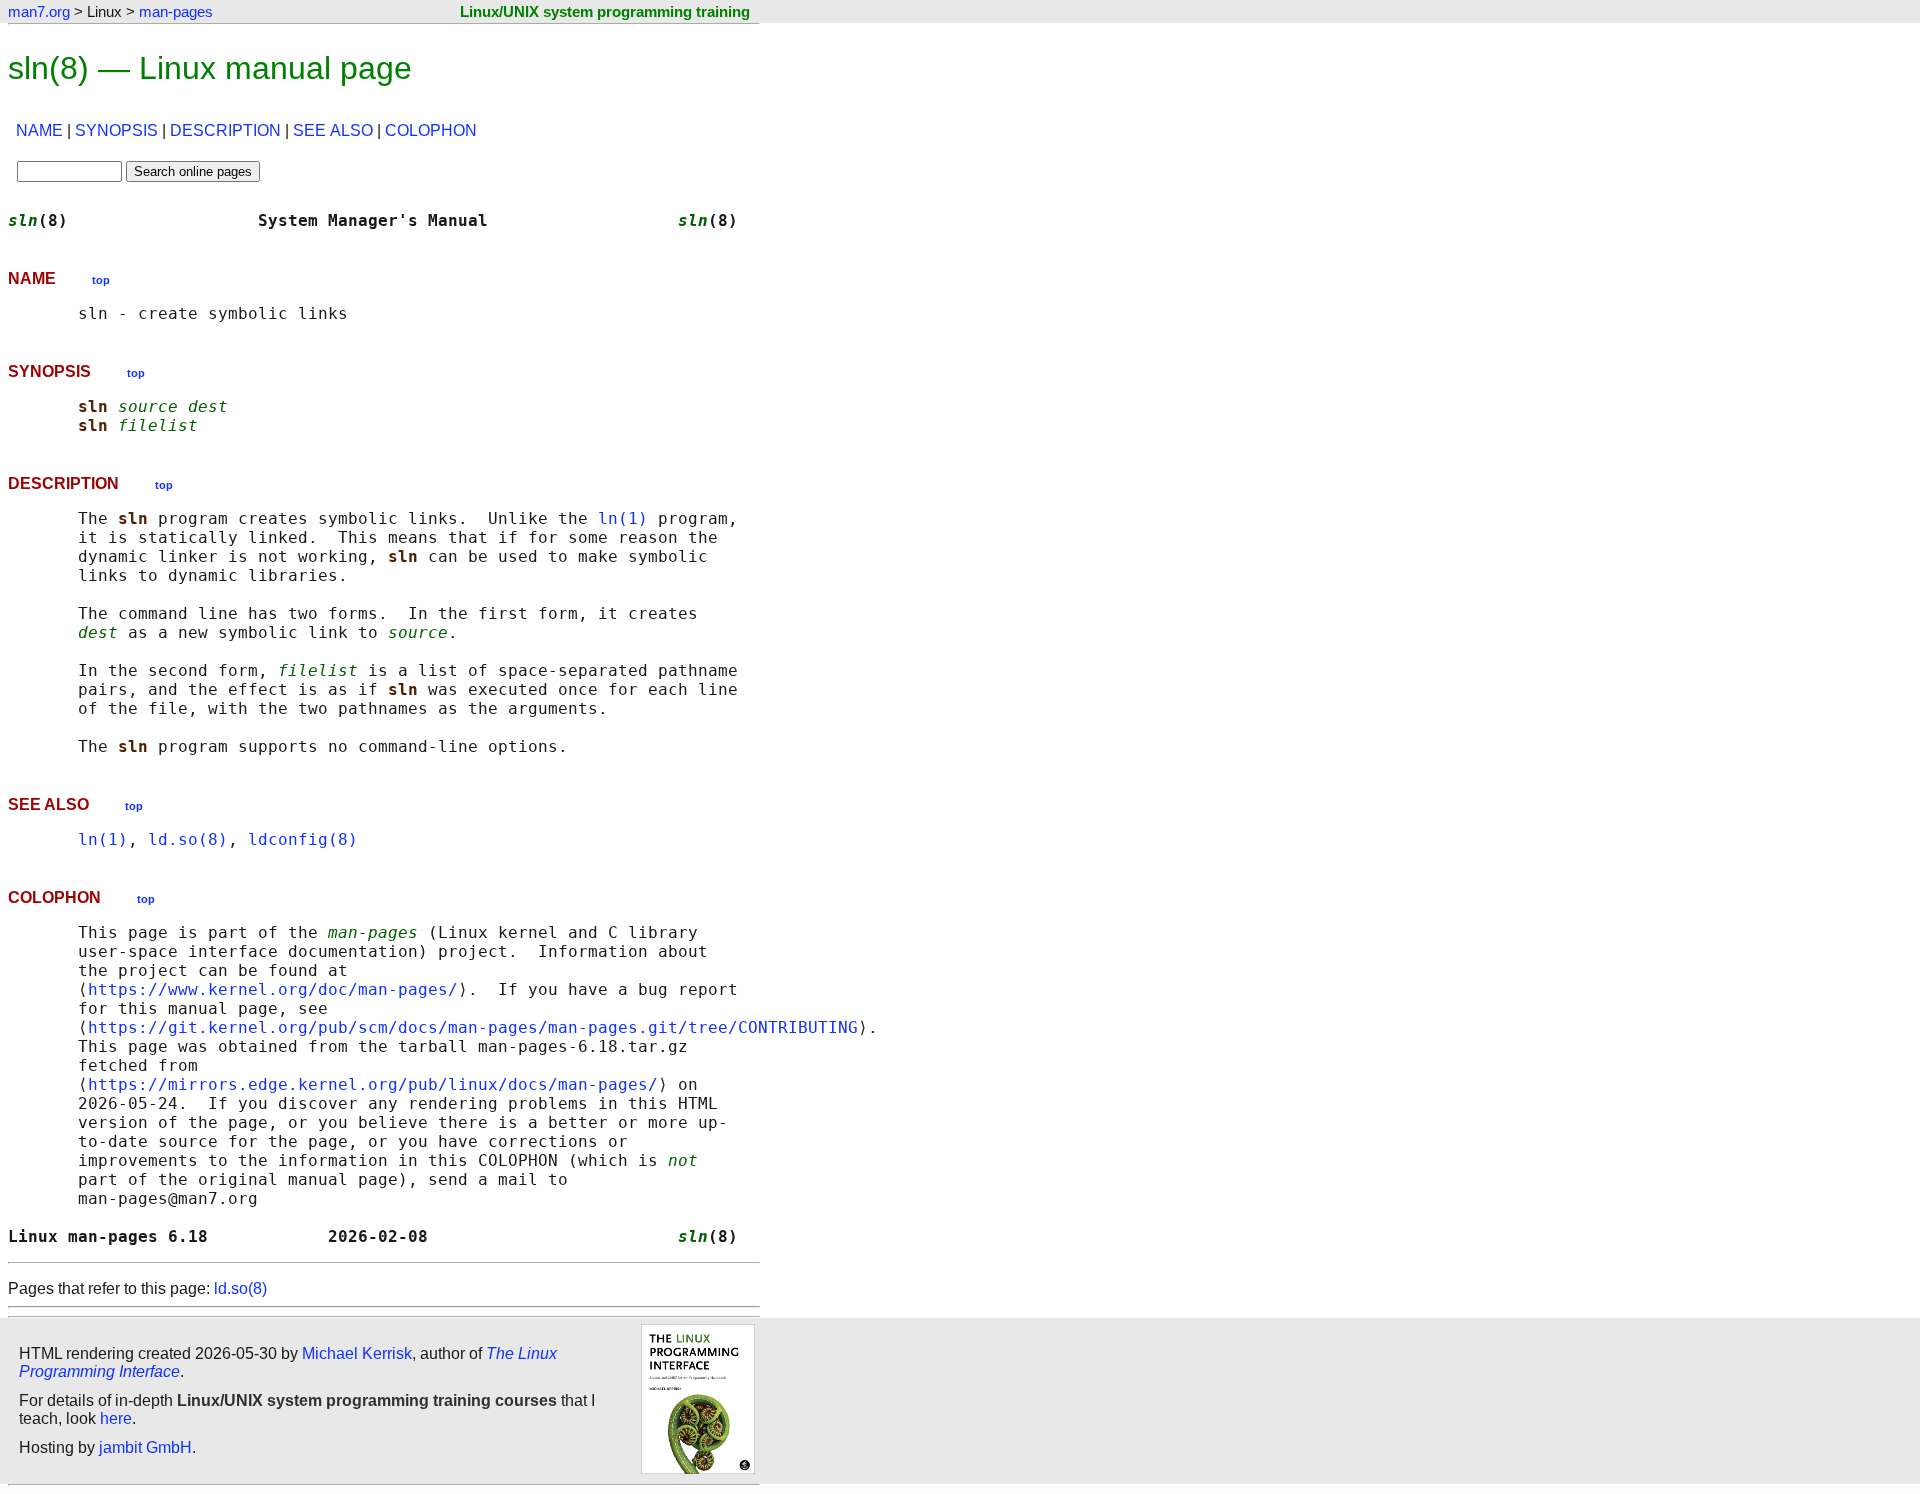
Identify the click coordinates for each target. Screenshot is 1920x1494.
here (116, 1418)
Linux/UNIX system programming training (605, 11)
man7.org (39, 11)
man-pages (176, 11)
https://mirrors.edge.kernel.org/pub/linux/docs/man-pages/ (373, 1084)
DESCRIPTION (225, 130)
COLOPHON (431, 130)
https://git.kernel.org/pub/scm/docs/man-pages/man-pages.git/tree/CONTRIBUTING (473, 1027)
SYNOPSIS (116, 130)
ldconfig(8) (303, 839)
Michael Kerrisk (357, 1353)
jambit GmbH (145, 1447)
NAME (39, 130)
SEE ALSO (333, 130)
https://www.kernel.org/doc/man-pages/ (273, 989)
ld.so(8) (188, 839)
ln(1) (623, 518)
